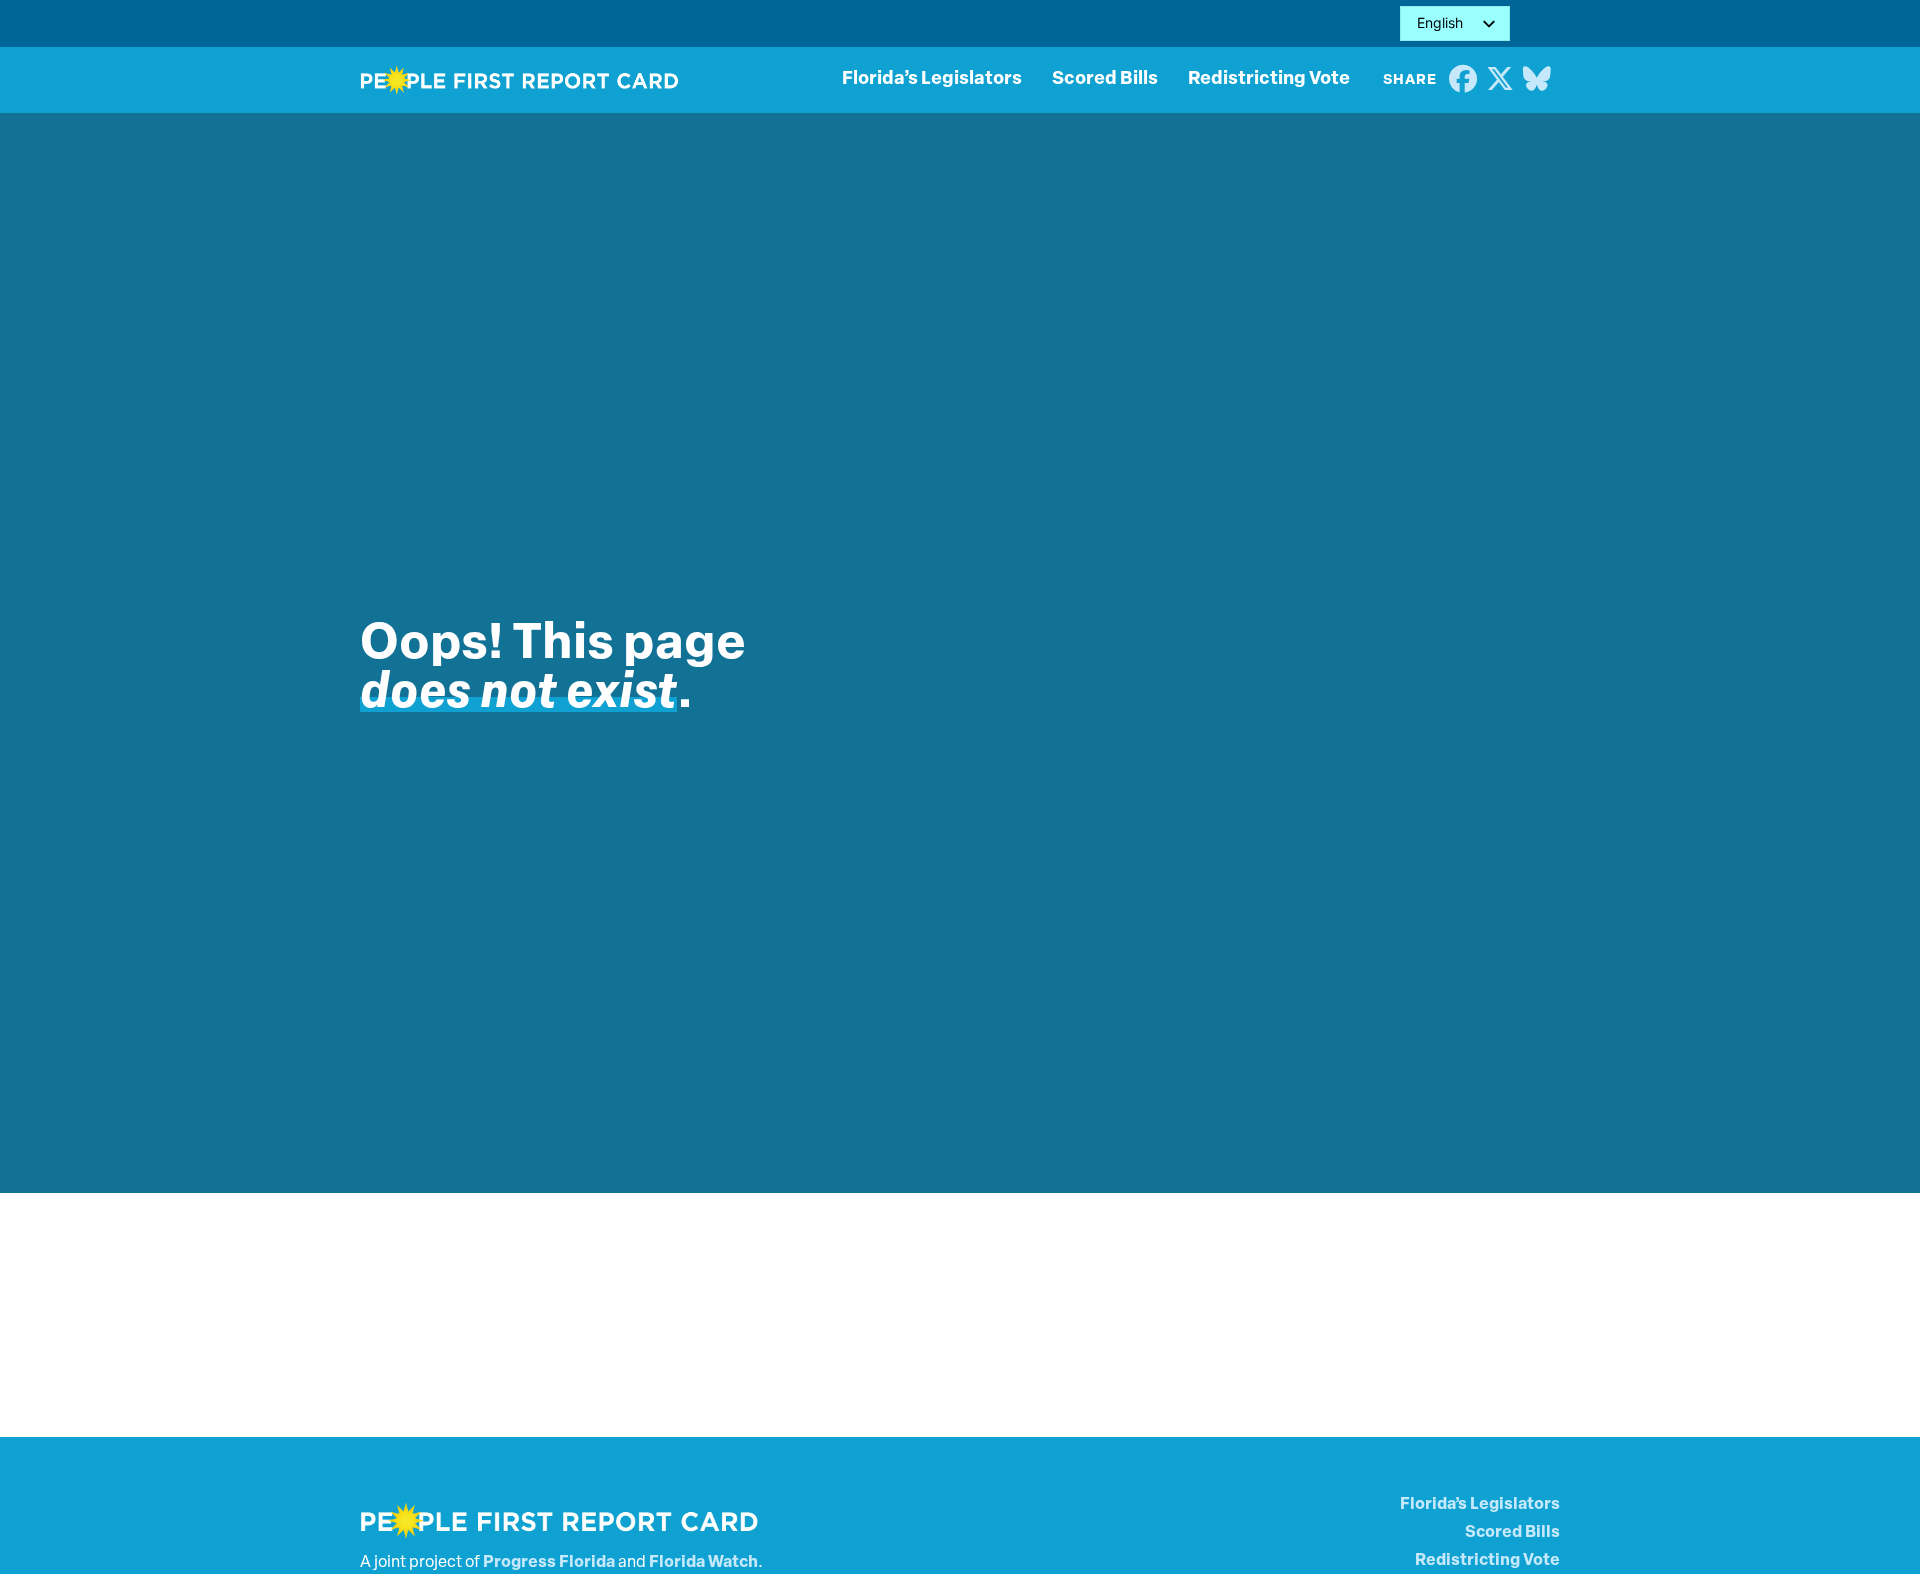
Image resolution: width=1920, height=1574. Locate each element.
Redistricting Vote (1269, 80)
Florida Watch (703, 1563)
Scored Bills (1105, 80)
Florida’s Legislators (932, 80)
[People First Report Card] (520, 80)
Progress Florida (549, 1563)
